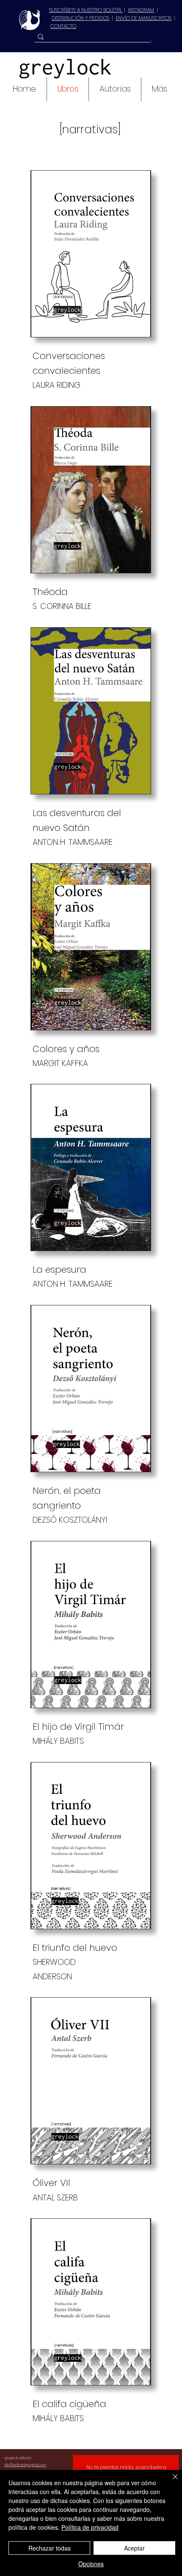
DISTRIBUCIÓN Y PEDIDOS (80, 18)
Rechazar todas (50, 2548)
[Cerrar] (170, 2482)
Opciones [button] (91, 2564)
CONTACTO (63, 26)
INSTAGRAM (141, 10)
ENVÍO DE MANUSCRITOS (143, 18)
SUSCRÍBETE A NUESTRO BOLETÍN (86, 10)
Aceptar (134, 2548)
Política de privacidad (90, 2527)
